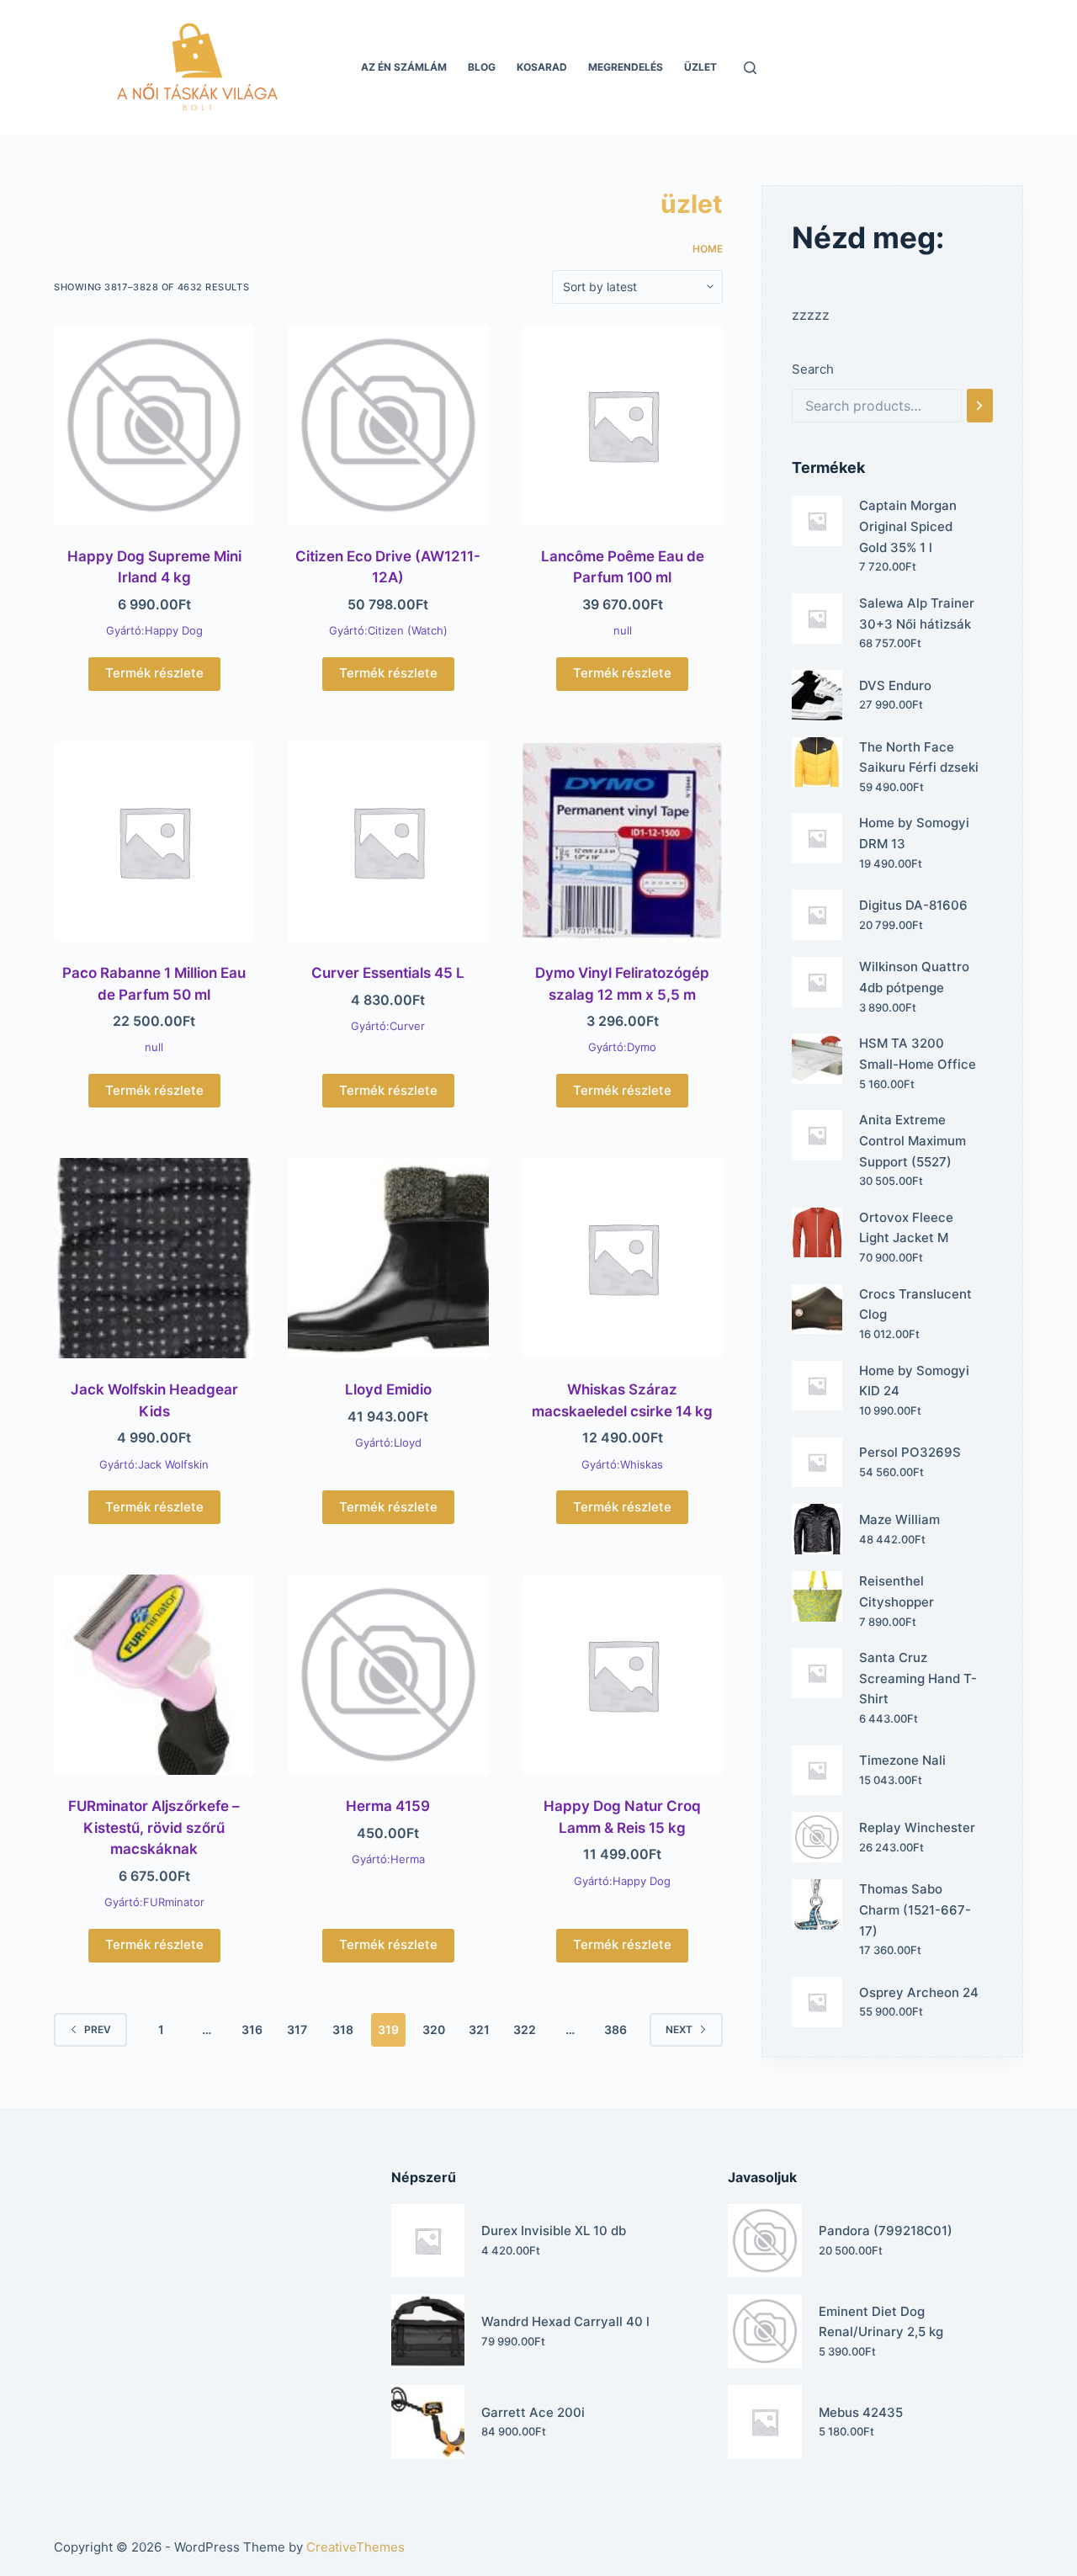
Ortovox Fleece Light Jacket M (906, 1228)
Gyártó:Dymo (622, 1047)
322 (525, 2029)
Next (679, 2029)
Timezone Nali (902, 1760)
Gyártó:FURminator (154, 1902)
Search (813, 369)
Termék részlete (154, 673)
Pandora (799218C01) (886, 2231)
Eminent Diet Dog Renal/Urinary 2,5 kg (881, 2322)
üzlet (700, 67)
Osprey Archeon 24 (919, 1992)
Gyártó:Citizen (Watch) (388, 630)
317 (297, 2029)
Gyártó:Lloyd (388, 1442)
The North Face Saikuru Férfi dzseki (919, 757)
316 (252, 2029)
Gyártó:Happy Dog (154, 630)
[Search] (980, 406)
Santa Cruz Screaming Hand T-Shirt (918, 1678)
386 (615, 2029)
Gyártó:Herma (388, 1859)
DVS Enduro (895, 685)
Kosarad (542, 67)
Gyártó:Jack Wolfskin (154, 1464)
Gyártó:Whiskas (622, 1464)
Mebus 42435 (861, 2412)
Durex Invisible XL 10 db (554, 2231)
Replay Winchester (917, 1827)
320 (434, 2029)
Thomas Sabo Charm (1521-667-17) (915, 1910)
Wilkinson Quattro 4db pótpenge (914, 977)
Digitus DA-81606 (913, 905)
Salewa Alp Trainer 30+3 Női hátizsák (917, 613)
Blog (482, 67)
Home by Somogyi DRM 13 (914, 833)
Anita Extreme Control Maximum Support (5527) (913, 1141)
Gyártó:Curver (388, 1026)
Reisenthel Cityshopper (897, 1591)
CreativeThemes (355, 2547)
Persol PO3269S (910, 1452)
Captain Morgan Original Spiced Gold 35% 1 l (908, 526)
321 (479, 2029)
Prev (98, 2029)
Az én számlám (404, 67)
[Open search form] (750, 68)
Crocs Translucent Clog (915, 1304)
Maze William (899, 1519)
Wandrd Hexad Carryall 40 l (565, 2321)
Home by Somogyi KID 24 (914, 1381)
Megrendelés (626, 67)
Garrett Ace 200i (533, 2412)
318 (343, 2029)
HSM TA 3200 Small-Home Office (918, 1054)
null (623, 630)
